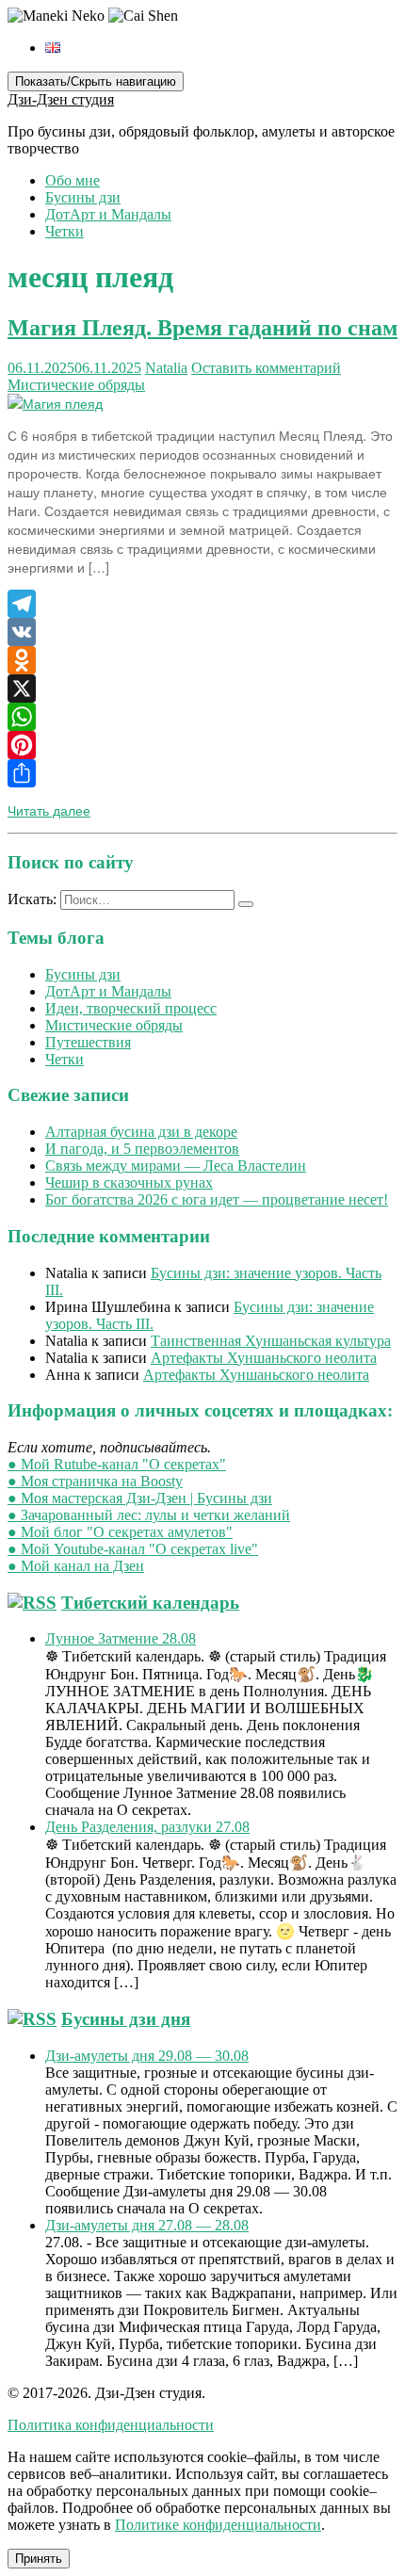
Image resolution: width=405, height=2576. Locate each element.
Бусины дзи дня (126, 2019)
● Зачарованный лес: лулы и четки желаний (149, 1515)
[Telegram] (202, 604)
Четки (65, 231)
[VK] (202, 632)
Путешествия (88, 1042)
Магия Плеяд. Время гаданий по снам (202, 328)
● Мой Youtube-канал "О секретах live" (133, 1549)
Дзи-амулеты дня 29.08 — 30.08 (147, 2056)
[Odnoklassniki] (202, 660)
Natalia (166, 368)
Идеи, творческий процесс (131, 1008)
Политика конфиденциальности (111, 2425)
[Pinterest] (202, 745)
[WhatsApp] (202, 717)
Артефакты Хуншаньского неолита (264, 1358)
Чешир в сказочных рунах (129, 1183)
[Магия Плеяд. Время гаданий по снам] (55, 403)
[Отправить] (202, 773)
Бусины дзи (83, 197)
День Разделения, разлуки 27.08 (147, 1827)
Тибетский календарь (150, 1603)
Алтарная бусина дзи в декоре (141, 1132)
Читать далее (49, 810)
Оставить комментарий (266, 368)
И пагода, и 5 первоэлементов (142, 1149)
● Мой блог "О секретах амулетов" (120, 1532)
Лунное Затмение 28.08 (121, 1638)
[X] (202, 689)
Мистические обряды (76, 385)
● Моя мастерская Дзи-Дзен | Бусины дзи (140, 1498)
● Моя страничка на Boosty (95, 1481)
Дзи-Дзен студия (61, 99)
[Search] (246, 904)
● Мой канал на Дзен (76, 1566)
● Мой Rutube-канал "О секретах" (117, 1464)
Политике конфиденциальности (218, 2525)
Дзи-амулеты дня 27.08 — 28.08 (147, 2225)
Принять (39, 2559)
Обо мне (73, 180)
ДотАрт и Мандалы (108, 214)
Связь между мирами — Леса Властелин (176, 1166)
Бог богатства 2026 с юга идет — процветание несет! (217, 1199)
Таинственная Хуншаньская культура (271, 1341)
